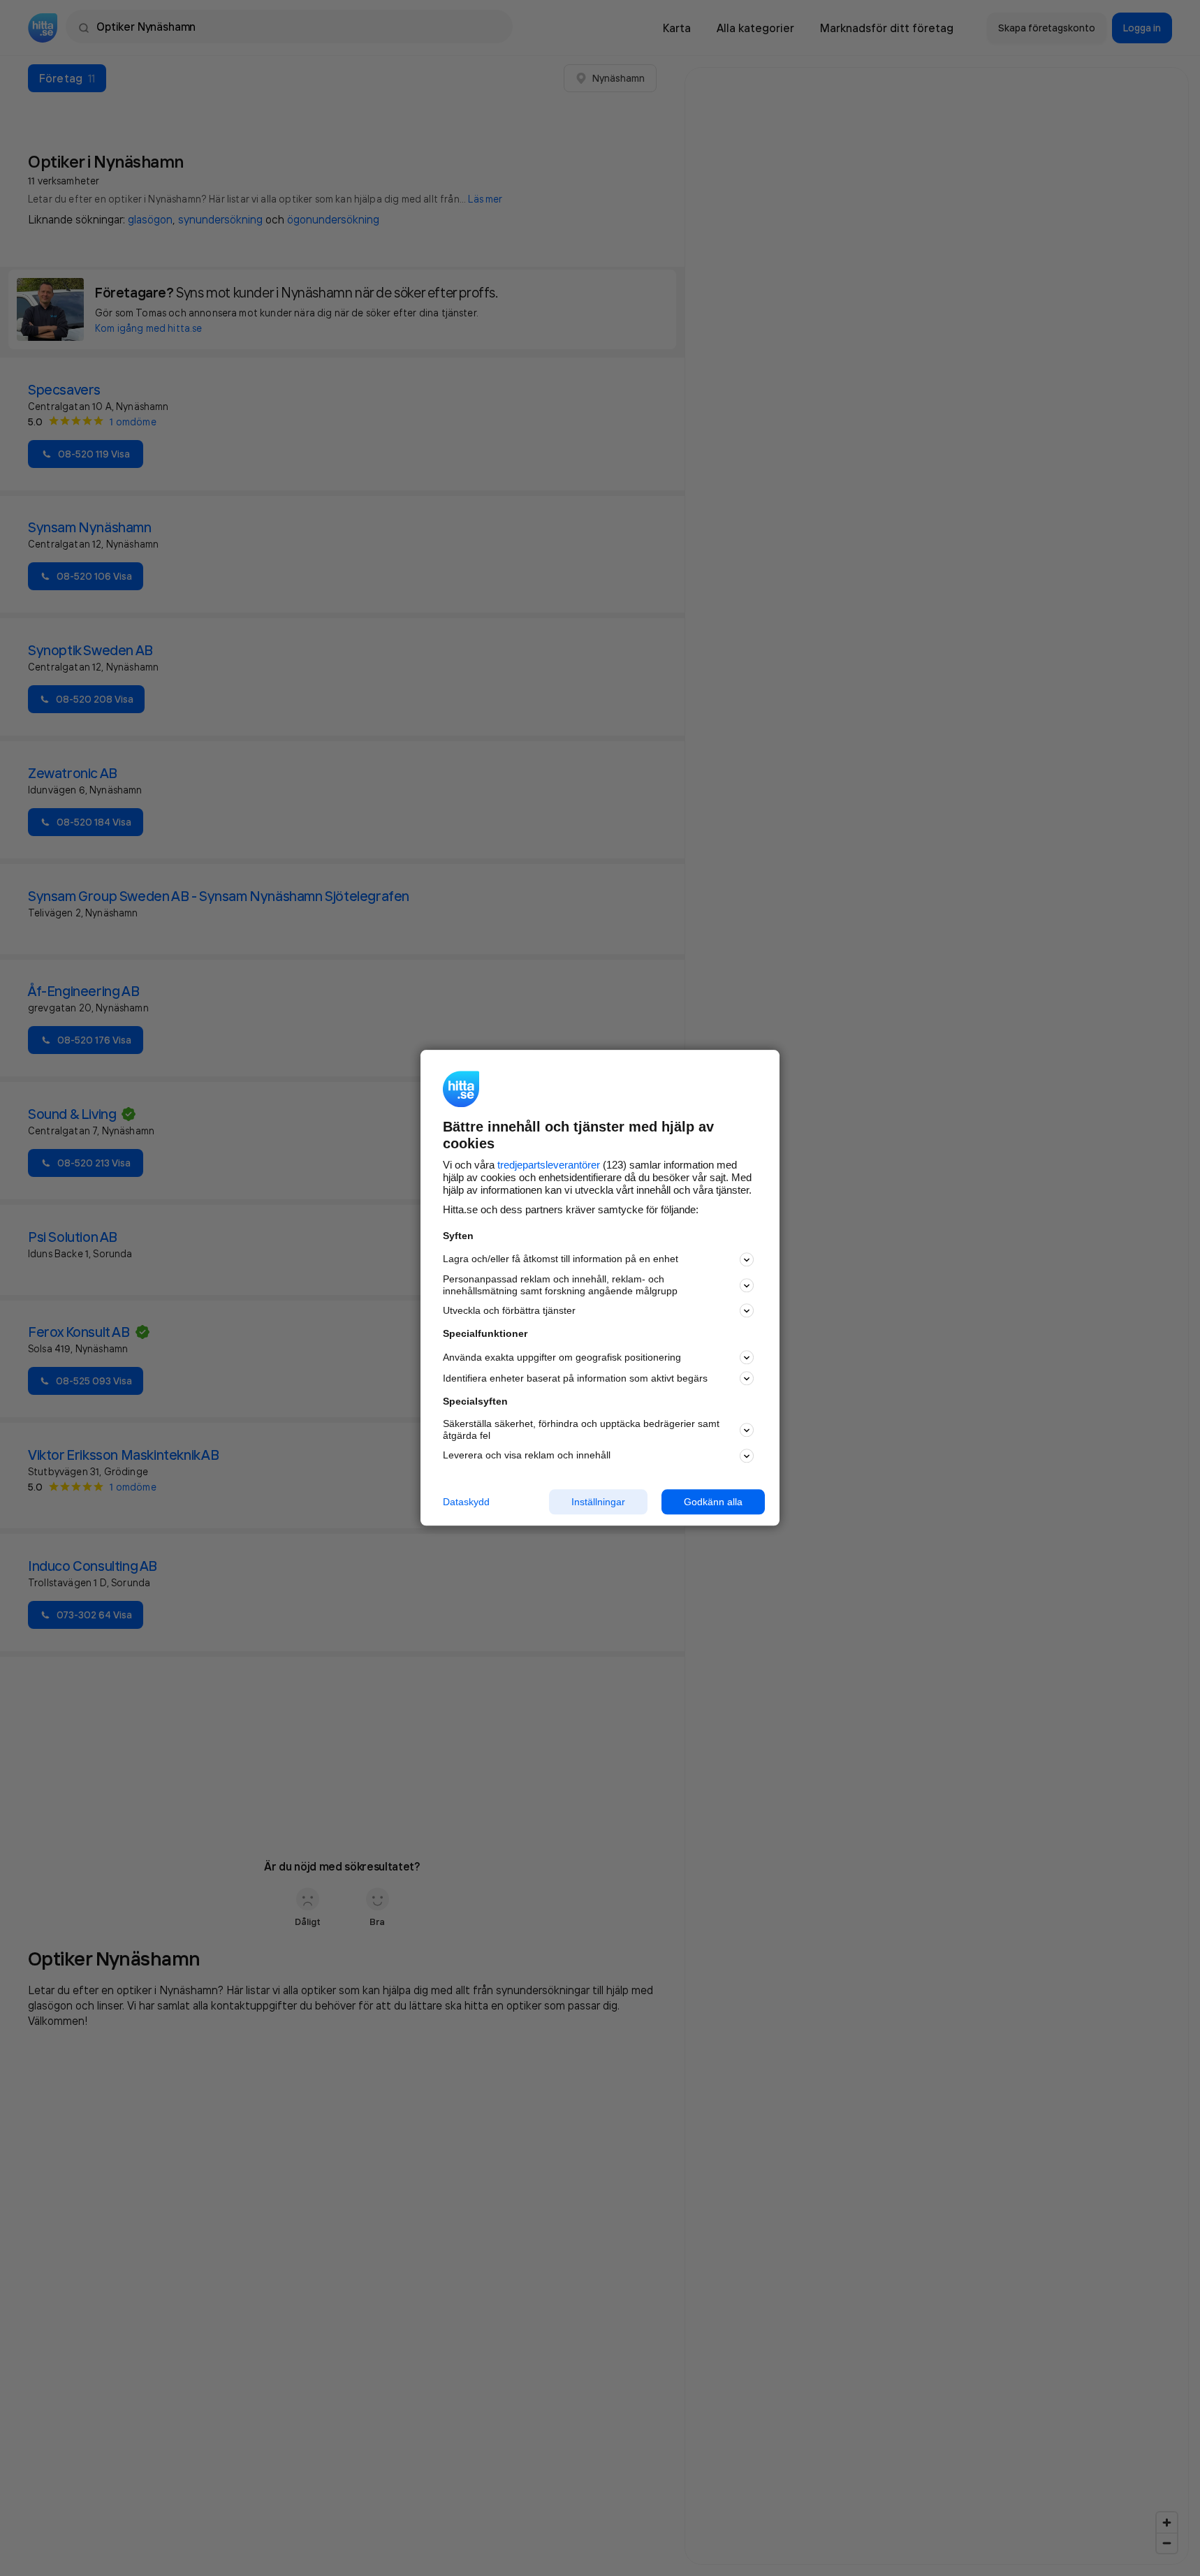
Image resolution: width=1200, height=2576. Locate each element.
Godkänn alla (713, 1502)
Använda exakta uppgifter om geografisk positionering (562, 1357)
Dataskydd (466, 1502)
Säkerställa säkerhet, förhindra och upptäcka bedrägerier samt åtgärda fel (581, 1429)
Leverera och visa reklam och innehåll (527, 1455)
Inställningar (598, 1502)
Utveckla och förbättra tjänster (509, 1310)
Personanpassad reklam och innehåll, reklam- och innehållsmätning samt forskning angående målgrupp (560, 1285)
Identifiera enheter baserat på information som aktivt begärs (575, 1378)
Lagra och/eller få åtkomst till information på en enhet (561, 1259)
